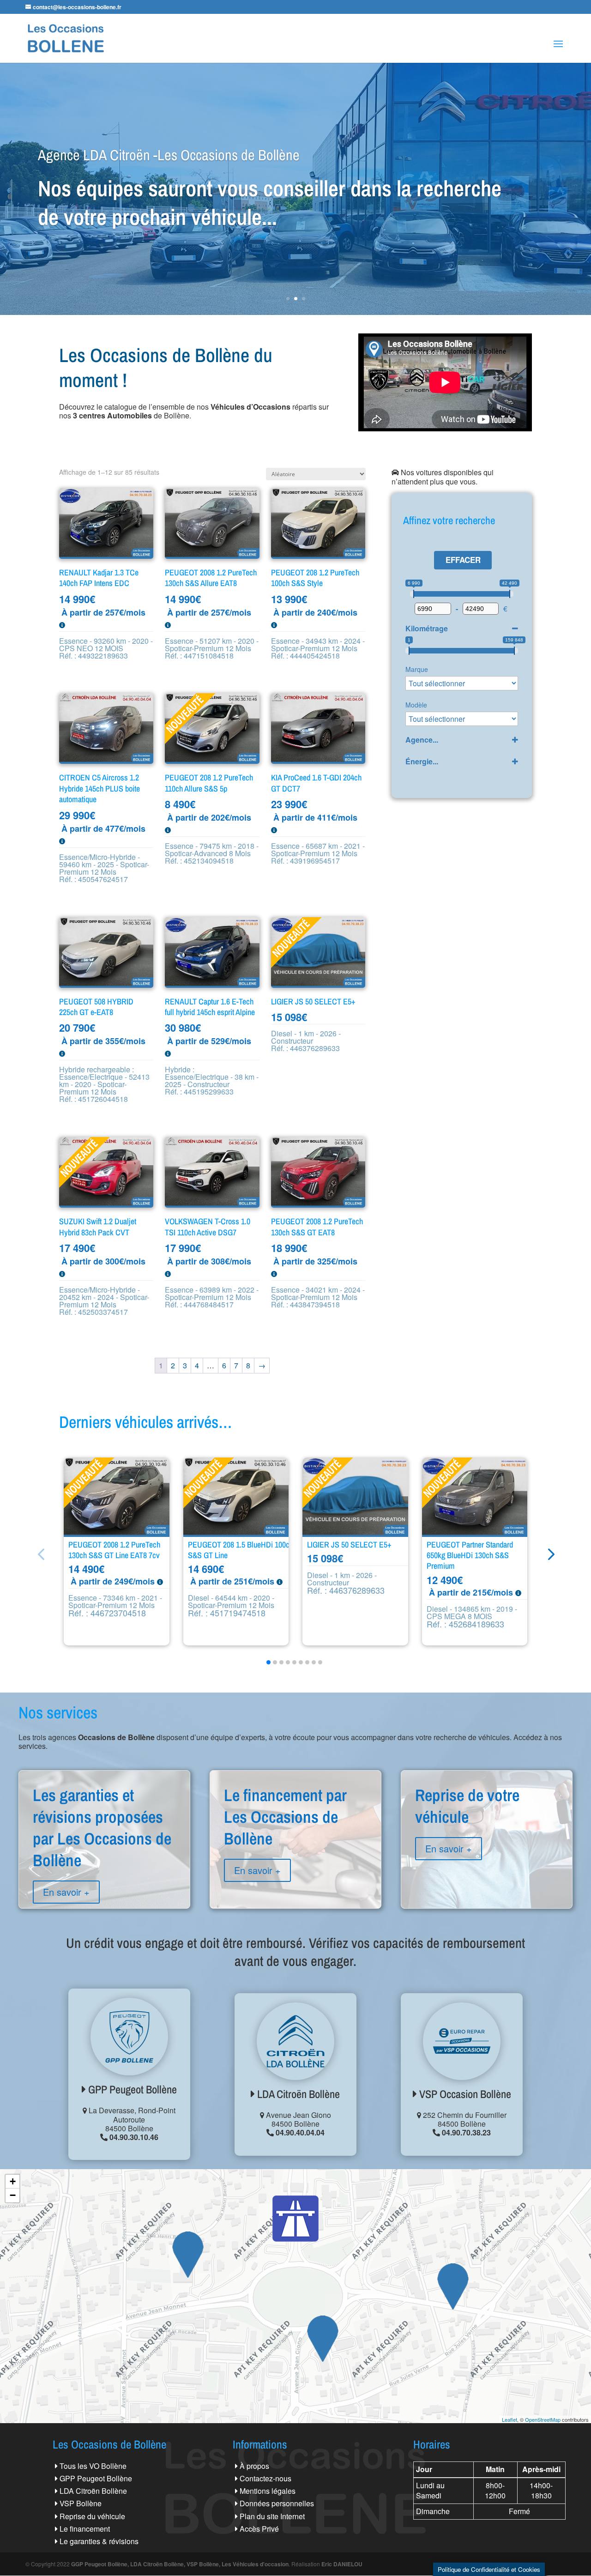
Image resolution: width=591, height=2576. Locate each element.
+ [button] (13, 2181)
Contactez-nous (265, 2478)
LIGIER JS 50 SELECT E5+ (349, 1545)
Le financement (85, 2529)
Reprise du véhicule (92, 2516)
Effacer (463, 560)
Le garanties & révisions (99, 2541)
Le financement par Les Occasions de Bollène (295, 1849)
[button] (550, 1554)
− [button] (13, 2195)
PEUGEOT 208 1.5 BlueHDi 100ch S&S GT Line (241, 1550)
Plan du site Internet (272, 2516)
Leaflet (510, 2419)
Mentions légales (268, 2491)
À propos (254, 2466)
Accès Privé (259, 2529)
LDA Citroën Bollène (297, 2094)
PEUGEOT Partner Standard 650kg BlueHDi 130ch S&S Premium (470, 1555)
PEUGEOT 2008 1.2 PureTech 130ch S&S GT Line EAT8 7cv (114, 1550)
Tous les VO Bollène (93, 2466)
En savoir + (66, 1892)
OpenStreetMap (543, 2419)
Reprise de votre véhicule (487, 1838)
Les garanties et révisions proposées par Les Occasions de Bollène (104, 1860)
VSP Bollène (81, 2503)
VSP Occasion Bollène (464, 2094)
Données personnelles (277, 2503)
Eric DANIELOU (342, 2564)
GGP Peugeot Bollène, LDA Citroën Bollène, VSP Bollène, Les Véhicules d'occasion (180, 2564)
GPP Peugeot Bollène (131, 2089)
